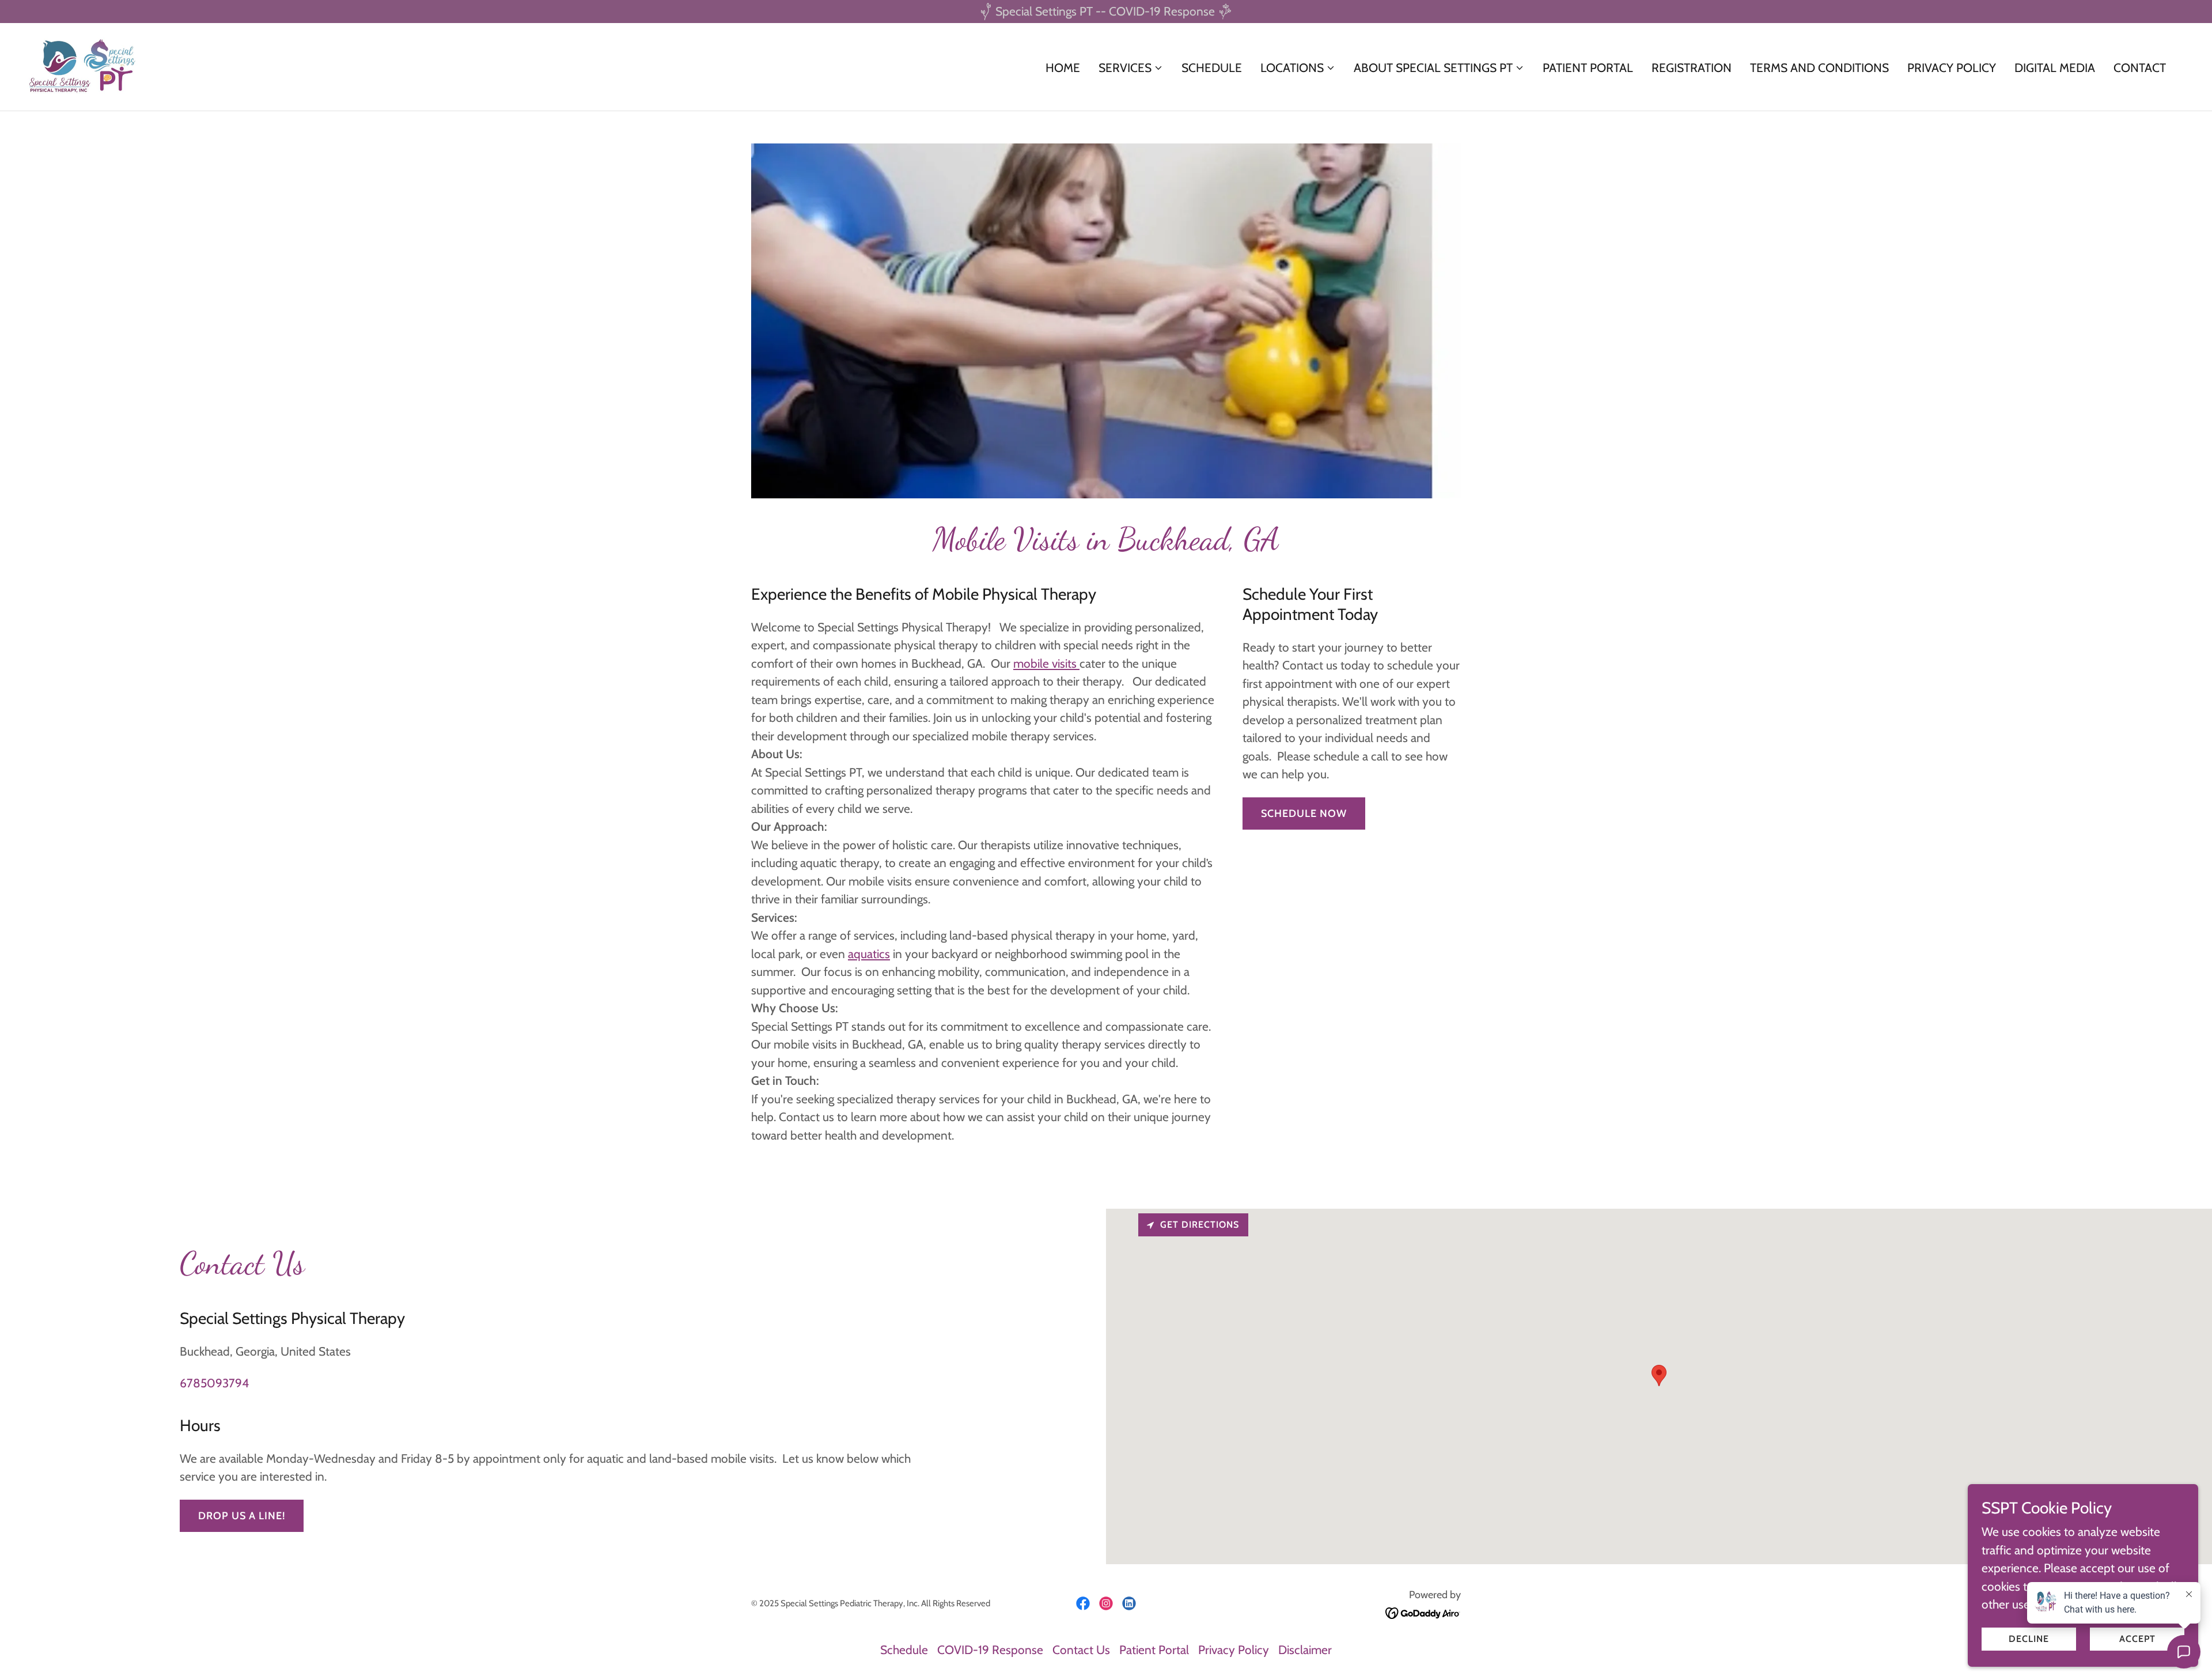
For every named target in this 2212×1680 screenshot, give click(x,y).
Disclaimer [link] (1305, 1650)
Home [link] (1063, 68)
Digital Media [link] (2055, 68)
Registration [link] (1692, 68)
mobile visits (1046, 663)
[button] (1131, 68)
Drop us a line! (242, 1516)
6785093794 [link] (214, 1383)
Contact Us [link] (1081, 1650)
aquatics (869, 954)
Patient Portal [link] (1588, 68)
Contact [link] (2140, 68)
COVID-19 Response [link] (990, 1650)
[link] (83, 65)
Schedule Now (1304, 813)
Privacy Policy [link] (1952, 68)
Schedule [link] (1212, 68)
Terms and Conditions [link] (1819, 68)
